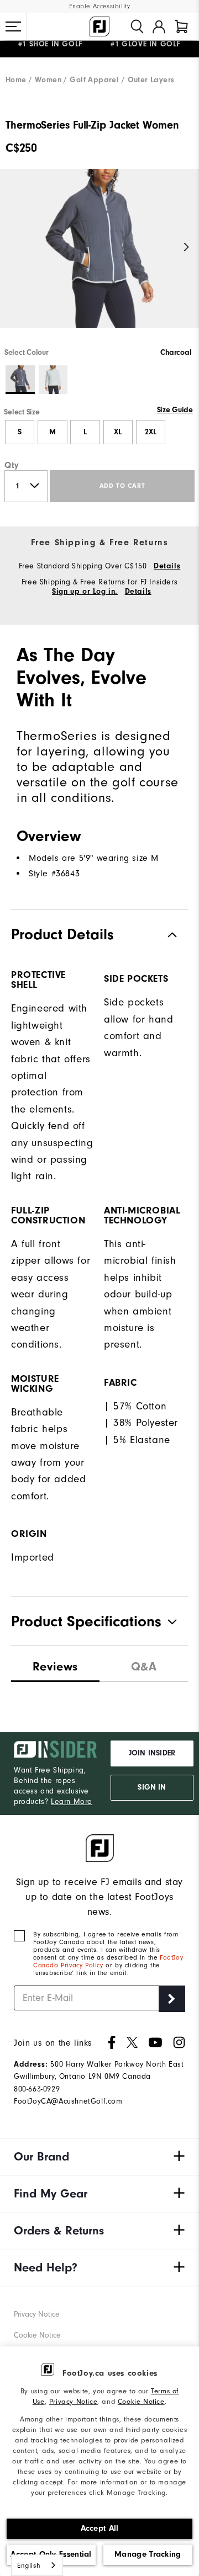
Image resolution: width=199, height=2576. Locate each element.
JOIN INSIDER (152, 1753)
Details (167, 566)
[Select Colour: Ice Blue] (53, 380)
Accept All (100, 2528)
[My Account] (159, 26)
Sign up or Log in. (85, 592)
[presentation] (144, 1664)
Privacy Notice (73, 2401)
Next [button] (187, 248)
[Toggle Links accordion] (99, 2157)
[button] (13, 26)
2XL (151, 432)
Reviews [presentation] (55, 1667)
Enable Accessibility (100, 6)
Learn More (72, 1801)
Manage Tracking (148, 2554)
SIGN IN (152, 1787)
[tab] (181, 26)
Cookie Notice (141, 2401)
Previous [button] (12, 248)
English (29, 2565)
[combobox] (37, 2565)
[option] (99, 258)
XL (118, 432)
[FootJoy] (99, 26)
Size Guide (175, 410)
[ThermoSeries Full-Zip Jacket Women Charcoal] (99, 258)
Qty (12, 465)
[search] (137, 26)
